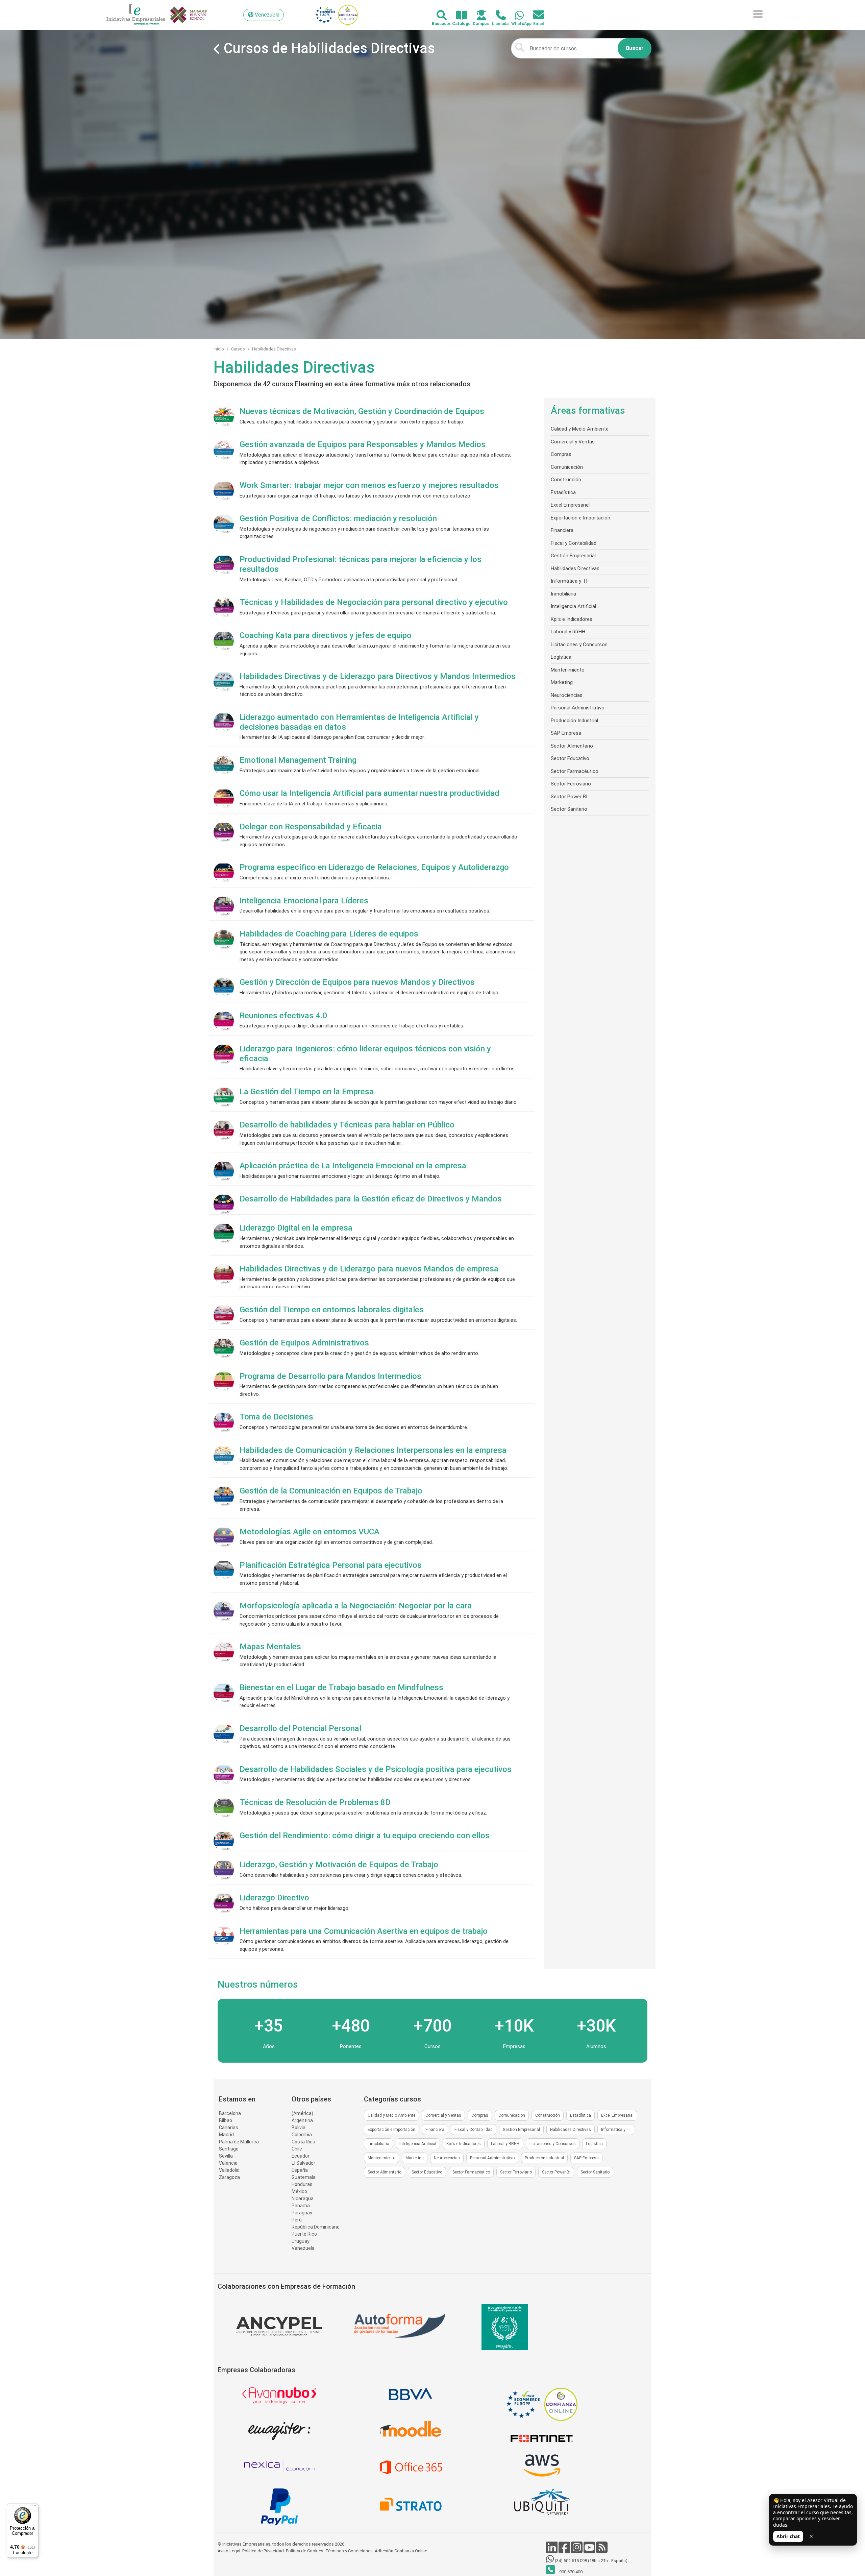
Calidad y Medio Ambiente (580, 429)
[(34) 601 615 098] (515, 16)
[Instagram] (577, 2551)
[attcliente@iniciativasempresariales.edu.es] (535, 15)
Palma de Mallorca (239, 2142)
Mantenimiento (568, 670)
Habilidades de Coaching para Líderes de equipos (329, 934)
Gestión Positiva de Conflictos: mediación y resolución (338, 518)
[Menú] (34, 2507)
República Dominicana (316, 2227)
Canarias (229, 2128)
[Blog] (602, 2551)
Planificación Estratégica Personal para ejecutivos (331, 1565)
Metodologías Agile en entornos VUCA (310, 1532)
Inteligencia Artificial (573, 606)
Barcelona (230, 2113)
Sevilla (226, 2156)
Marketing (562, 682)
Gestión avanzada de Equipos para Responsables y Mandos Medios (363, 444)
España (300, 2170)
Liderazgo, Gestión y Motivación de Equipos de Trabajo (339, 1865)
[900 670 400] (497, 16)
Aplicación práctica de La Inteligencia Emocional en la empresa (353, 1166)
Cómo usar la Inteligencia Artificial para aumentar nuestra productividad (369, 793)
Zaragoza (229, 2177)
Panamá (301, 2206)
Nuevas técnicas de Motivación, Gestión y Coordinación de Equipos (362, 411)
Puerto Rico (304, 2234)
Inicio (219, 349)
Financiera (562, 530)
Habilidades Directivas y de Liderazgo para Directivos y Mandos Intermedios (378, 676)
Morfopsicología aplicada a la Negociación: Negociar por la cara (356, 1606)
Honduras (302, 2184)
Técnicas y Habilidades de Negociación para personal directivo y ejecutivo (374, 602)
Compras (561, 454)
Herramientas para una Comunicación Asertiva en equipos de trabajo (364, 1931)
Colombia (302, 2135)
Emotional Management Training (298, 760)
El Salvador (303, 2163)
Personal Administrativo (578, 708)
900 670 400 (570, 2572)
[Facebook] (565, 2551)
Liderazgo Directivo (274, 1898)
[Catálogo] (458, 16)
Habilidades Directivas (274, 349)
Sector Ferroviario (571, 784)
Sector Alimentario (572, 746)
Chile (297, 2149)
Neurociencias (567, 695)
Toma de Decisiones (276, 1417)
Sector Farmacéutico (575, 771)
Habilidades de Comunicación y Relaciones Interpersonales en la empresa (373, 1450)
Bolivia (299, 2128)
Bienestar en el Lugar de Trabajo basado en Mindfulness (341, 1687)
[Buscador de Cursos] (438, 16)
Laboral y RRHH (568, 632)
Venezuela (303, 2248)
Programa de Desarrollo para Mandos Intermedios (330, 1376)
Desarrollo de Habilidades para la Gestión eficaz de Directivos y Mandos (371, 1199)
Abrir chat (788, 2536)
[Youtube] (590, 2551)
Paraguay (302, 2213)
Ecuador (301, 2156)
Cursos (238, 349)
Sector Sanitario (569, 809)
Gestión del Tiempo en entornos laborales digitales (332, 1310)
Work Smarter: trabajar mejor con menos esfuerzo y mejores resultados (369, 485)
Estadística (563, 492)
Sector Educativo (570, 758)
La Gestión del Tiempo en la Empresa (307, 1092)
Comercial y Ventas (573, 442)
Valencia (228, 2163)
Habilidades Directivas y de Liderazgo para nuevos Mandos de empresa (369, 1269)
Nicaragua (303, 2198)
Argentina (302, 2120)
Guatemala (304, 2177)
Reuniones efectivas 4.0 (283, 1016)
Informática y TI (569, 581)
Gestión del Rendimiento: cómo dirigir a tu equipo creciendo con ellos (365, 1836)
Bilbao (226, 2120)
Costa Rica (303, 2142)
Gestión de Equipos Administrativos (304, 1343)
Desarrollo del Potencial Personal (300, 1728)
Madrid (226, 2135)
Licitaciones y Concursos (579, 645)
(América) (302, 2113)
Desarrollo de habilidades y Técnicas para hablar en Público (347, 1125)
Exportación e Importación (580, 518)
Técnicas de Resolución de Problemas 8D (315, 1802)
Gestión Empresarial (573, 556)
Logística (561, 657)
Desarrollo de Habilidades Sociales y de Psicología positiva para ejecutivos (376, 1769)
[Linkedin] (552, 2551)
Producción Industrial (574, 721)
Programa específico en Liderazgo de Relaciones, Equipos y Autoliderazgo (374, 867)
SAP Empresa (566, 733)
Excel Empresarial (570, 505)
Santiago (229, 2149)
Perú (297, 2220)
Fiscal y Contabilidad (574, 543)
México (299, 2191)
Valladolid (229, 2170)
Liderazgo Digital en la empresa (296, 1228)
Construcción (566, 480)
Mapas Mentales (270, 1647)
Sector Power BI (569, 797)
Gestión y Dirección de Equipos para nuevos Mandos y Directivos (357, 982)
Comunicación (567, 467)
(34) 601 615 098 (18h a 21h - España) (591, 2561)
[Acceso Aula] (478, 16)
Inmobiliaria (563, 594)
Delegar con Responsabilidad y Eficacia (311, 827)
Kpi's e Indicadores (572, 619)
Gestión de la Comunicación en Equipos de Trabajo (331, 1491)
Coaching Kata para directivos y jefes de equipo (326, 635)
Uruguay (301, 2241)
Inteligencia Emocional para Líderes (304, 901)
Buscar (635, 48)
